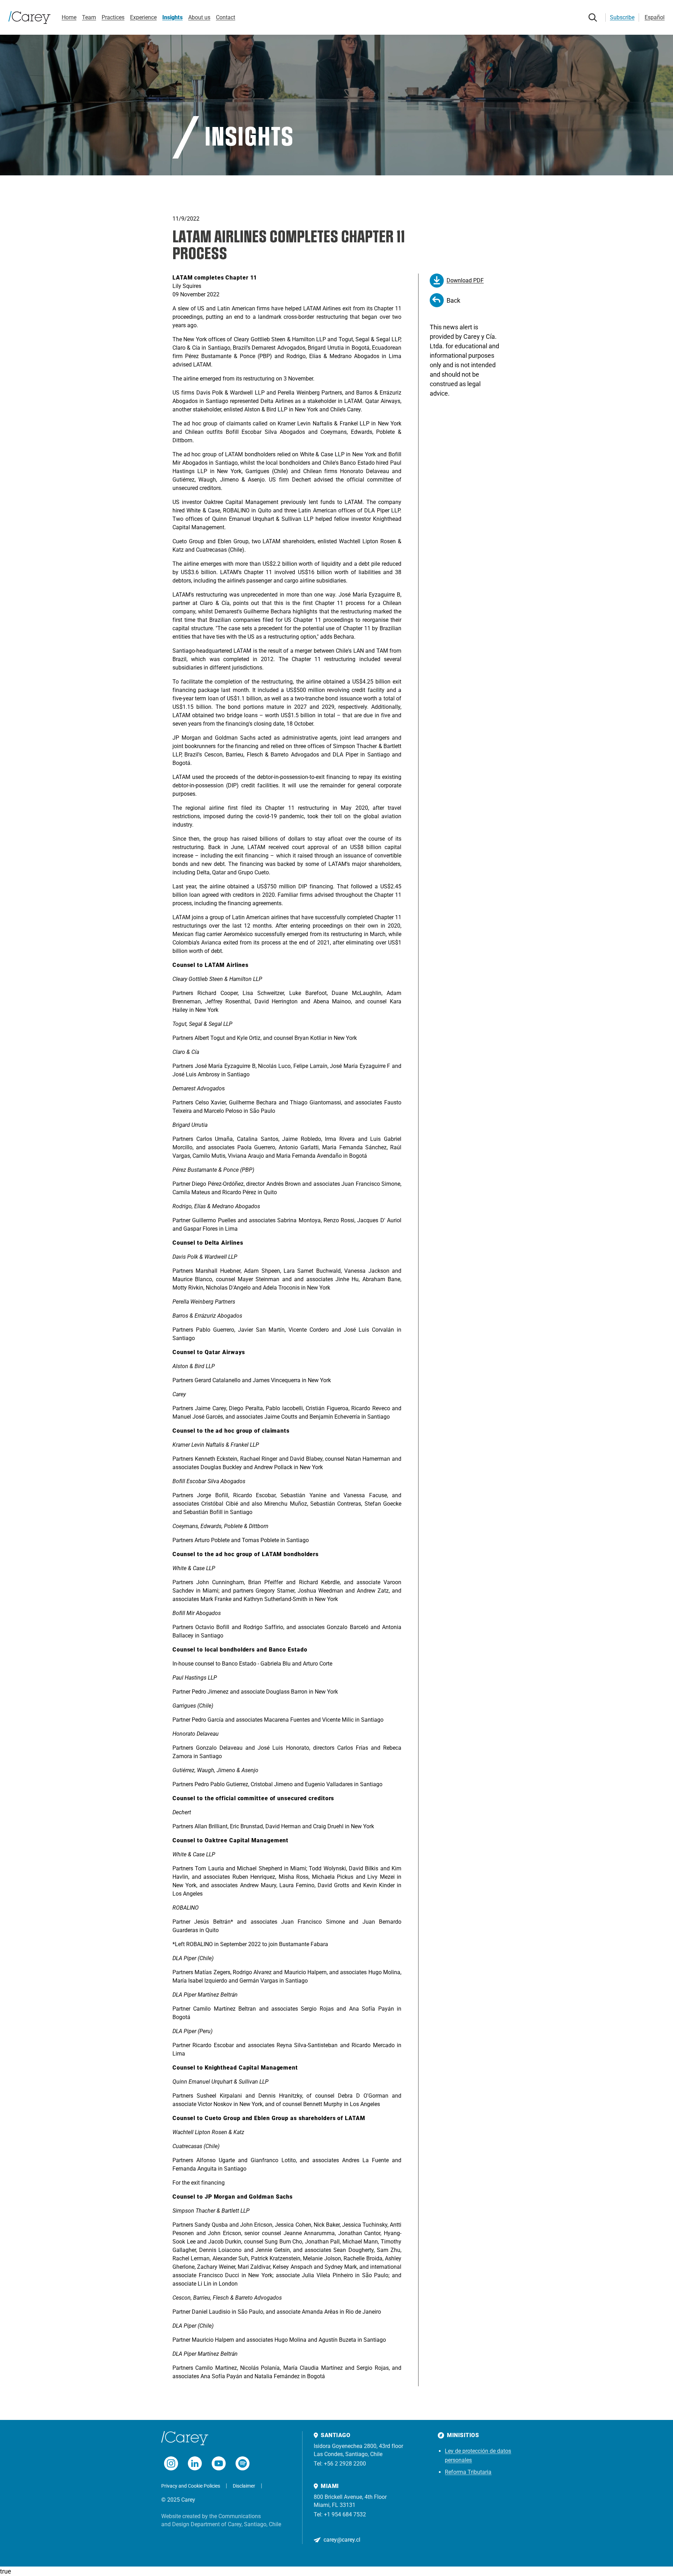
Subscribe (622, 17)
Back (453, 300)
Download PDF (465, 280)
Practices (113, 17)
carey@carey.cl (342, 2540)
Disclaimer (244, 2486)
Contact (226, 17)
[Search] (593, 18)
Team (89, 17)
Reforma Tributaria (468, 2472)
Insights (172, 17)
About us (199, 17)
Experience (143, 17)
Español (655, 17)
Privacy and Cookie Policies (191, 2486)
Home (69, 17)
